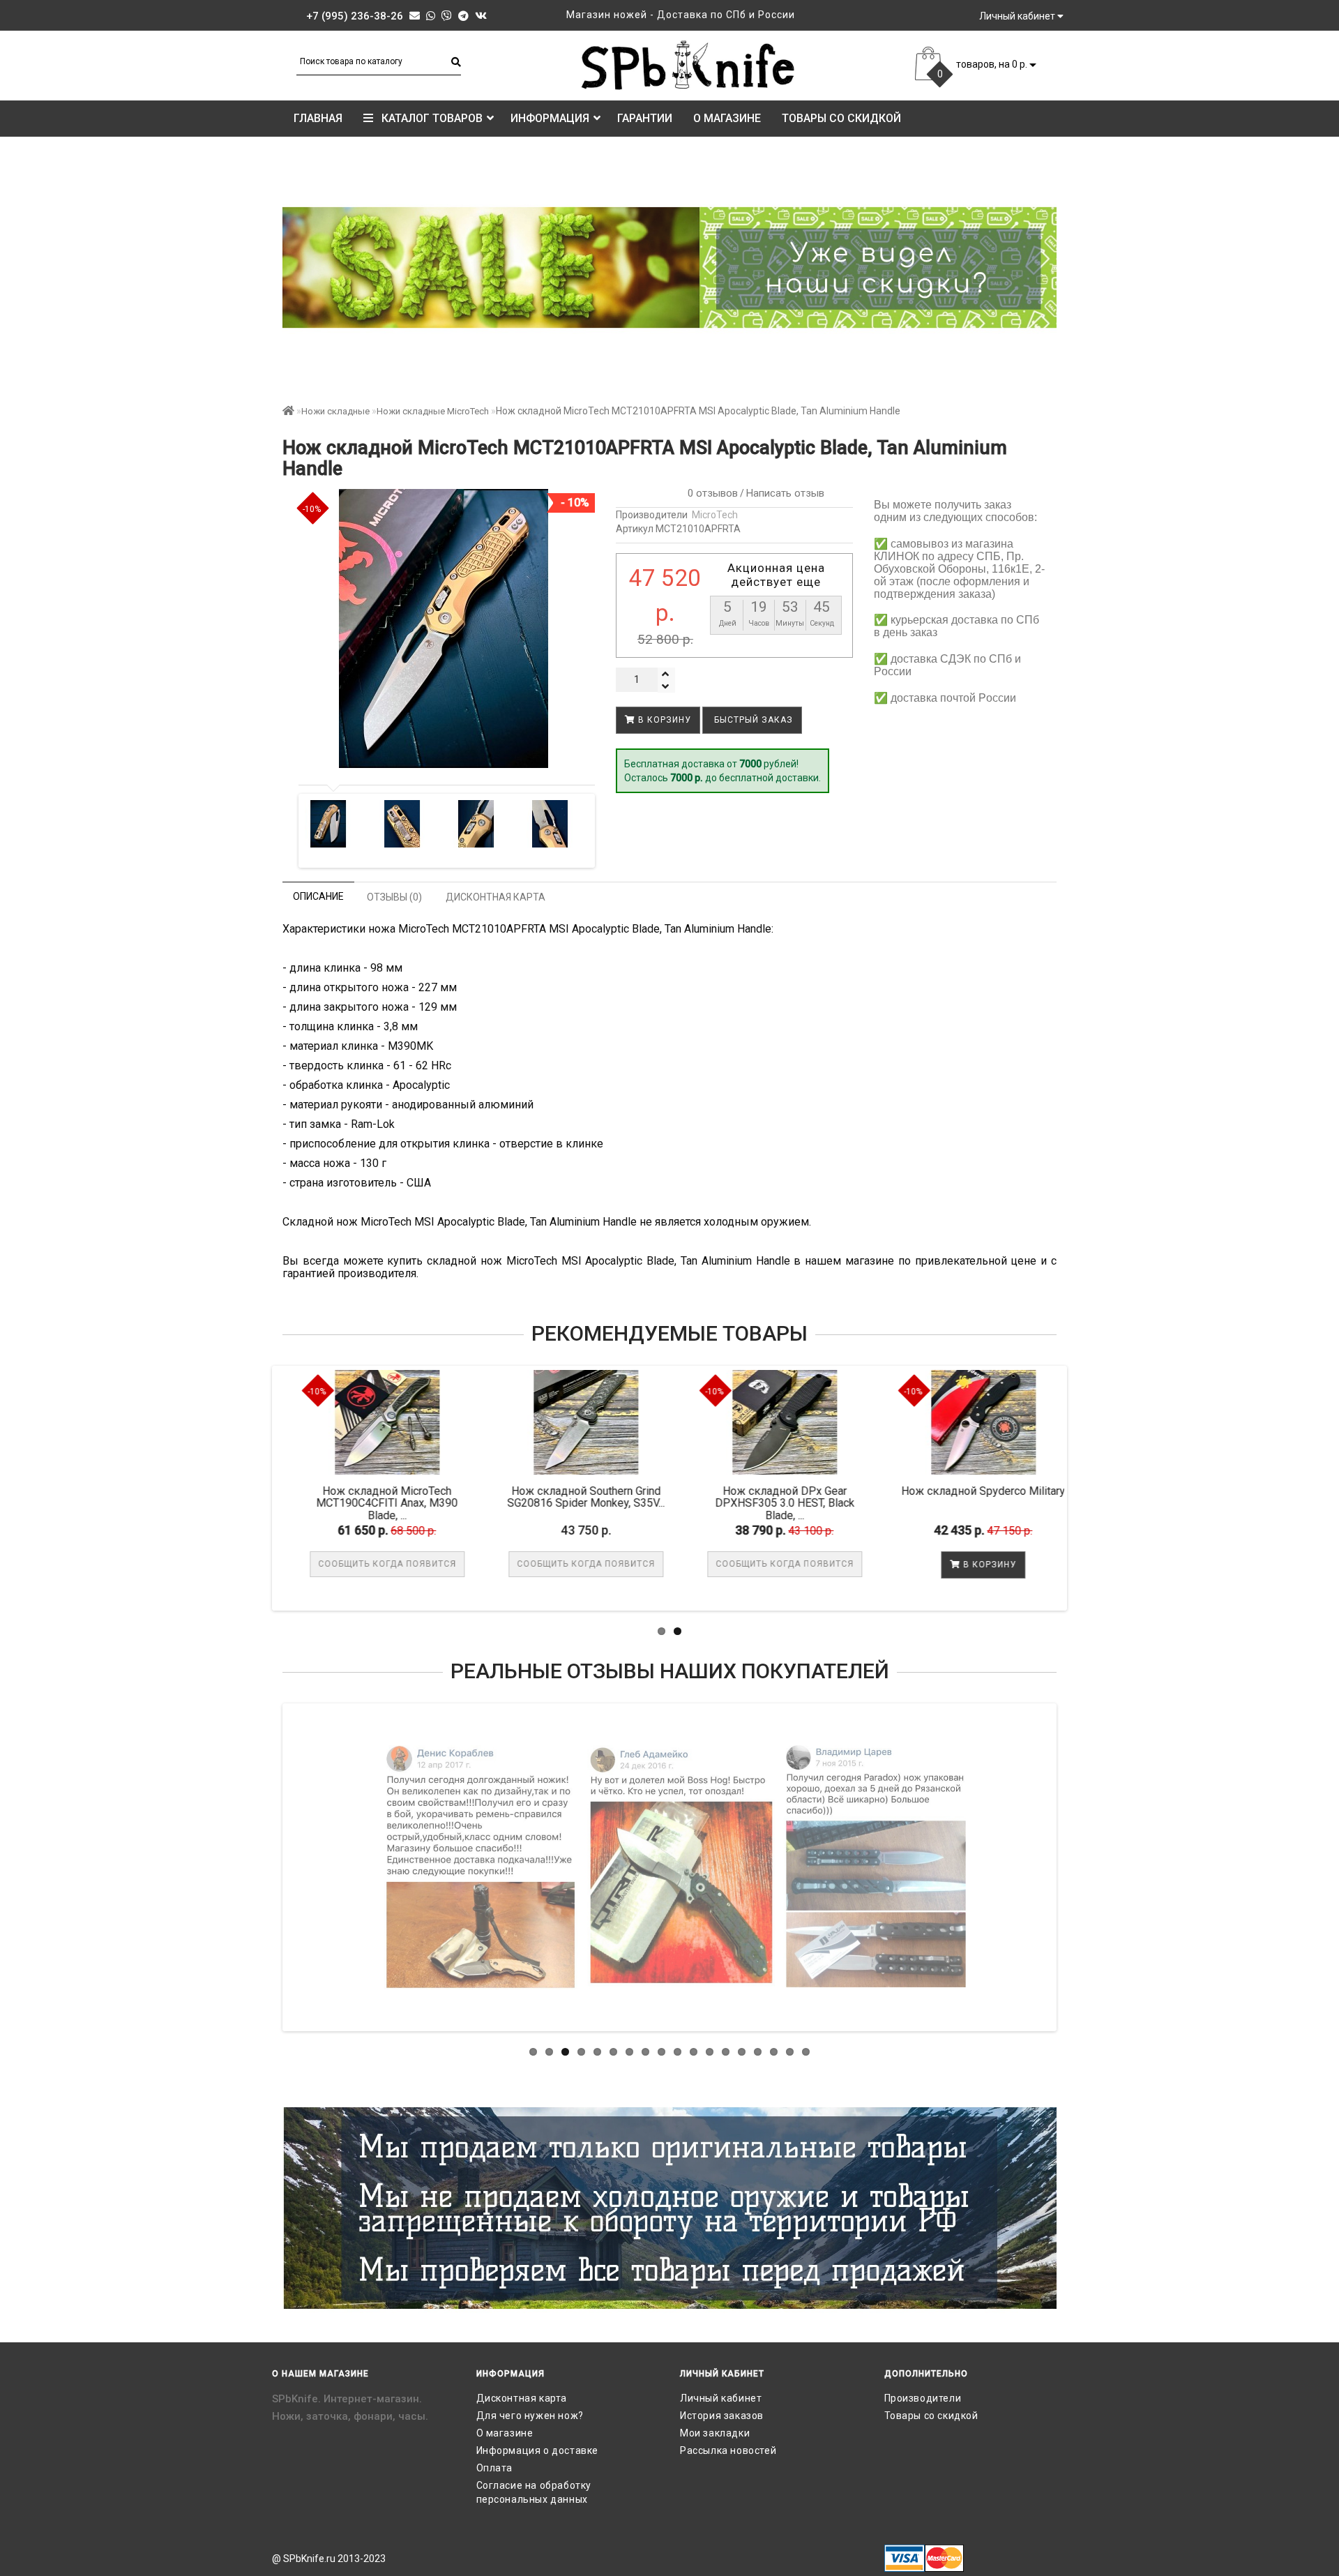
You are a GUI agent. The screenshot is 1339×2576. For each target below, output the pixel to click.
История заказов (722, 2416)
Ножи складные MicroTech (433, 411)
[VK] (481, 16)
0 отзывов (710, 493)
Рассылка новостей (728, 2450)
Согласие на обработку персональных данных (534, 2492)
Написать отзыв (785, 493)
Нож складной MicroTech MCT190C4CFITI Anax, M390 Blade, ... (374, 1503)
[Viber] (447, 16)
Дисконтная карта (522, 2398)
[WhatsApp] (431, 16)
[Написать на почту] (415, 16)
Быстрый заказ (752, 720)
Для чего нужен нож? (530, 2416)
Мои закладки (715, 2433)
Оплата (495, 2468)
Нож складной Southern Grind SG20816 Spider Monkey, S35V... (573, 1497)
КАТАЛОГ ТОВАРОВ (428, 118)
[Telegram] (463, 16)
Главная (318, 118)
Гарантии (645, 118)
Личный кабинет (721, 2398)
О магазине (727, 118)
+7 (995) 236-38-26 (355, 16)
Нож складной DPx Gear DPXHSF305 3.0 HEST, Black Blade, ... (772, 1503)
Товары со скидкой (841, 118)
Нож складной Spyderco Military (970, 1491)
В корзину (663, 720)
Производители (923, 2398)
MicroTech (715, 515)
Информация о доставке (538, 2450)
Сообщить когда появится (375, 1564)
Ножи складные (335, 411)
